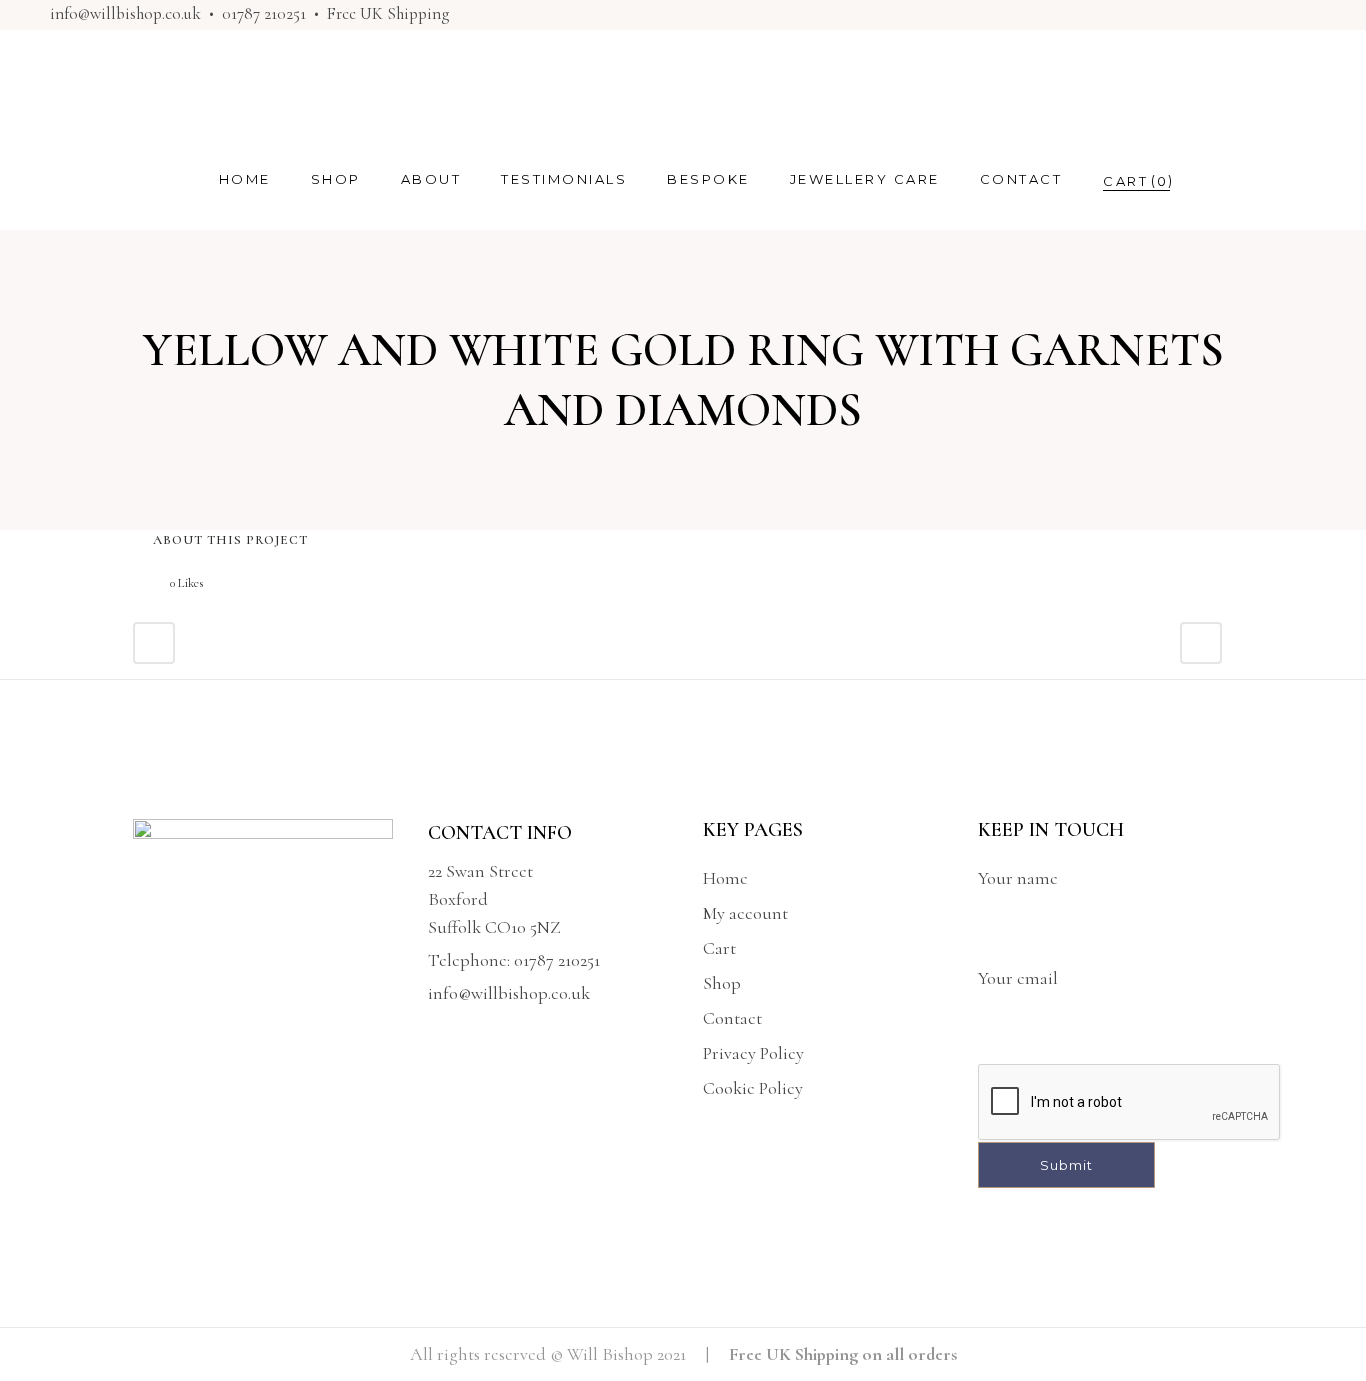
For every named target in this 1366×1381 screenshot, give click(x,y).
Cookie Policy (753, 1088)
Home (725, 878)
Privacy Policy (753, 1053)
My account (745, 913)
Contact (732, 1018)
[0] (1125, 180)
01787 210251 (264, 13)
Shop (722, 983)
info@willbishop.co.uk (125, 13)
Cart (719, 948)
